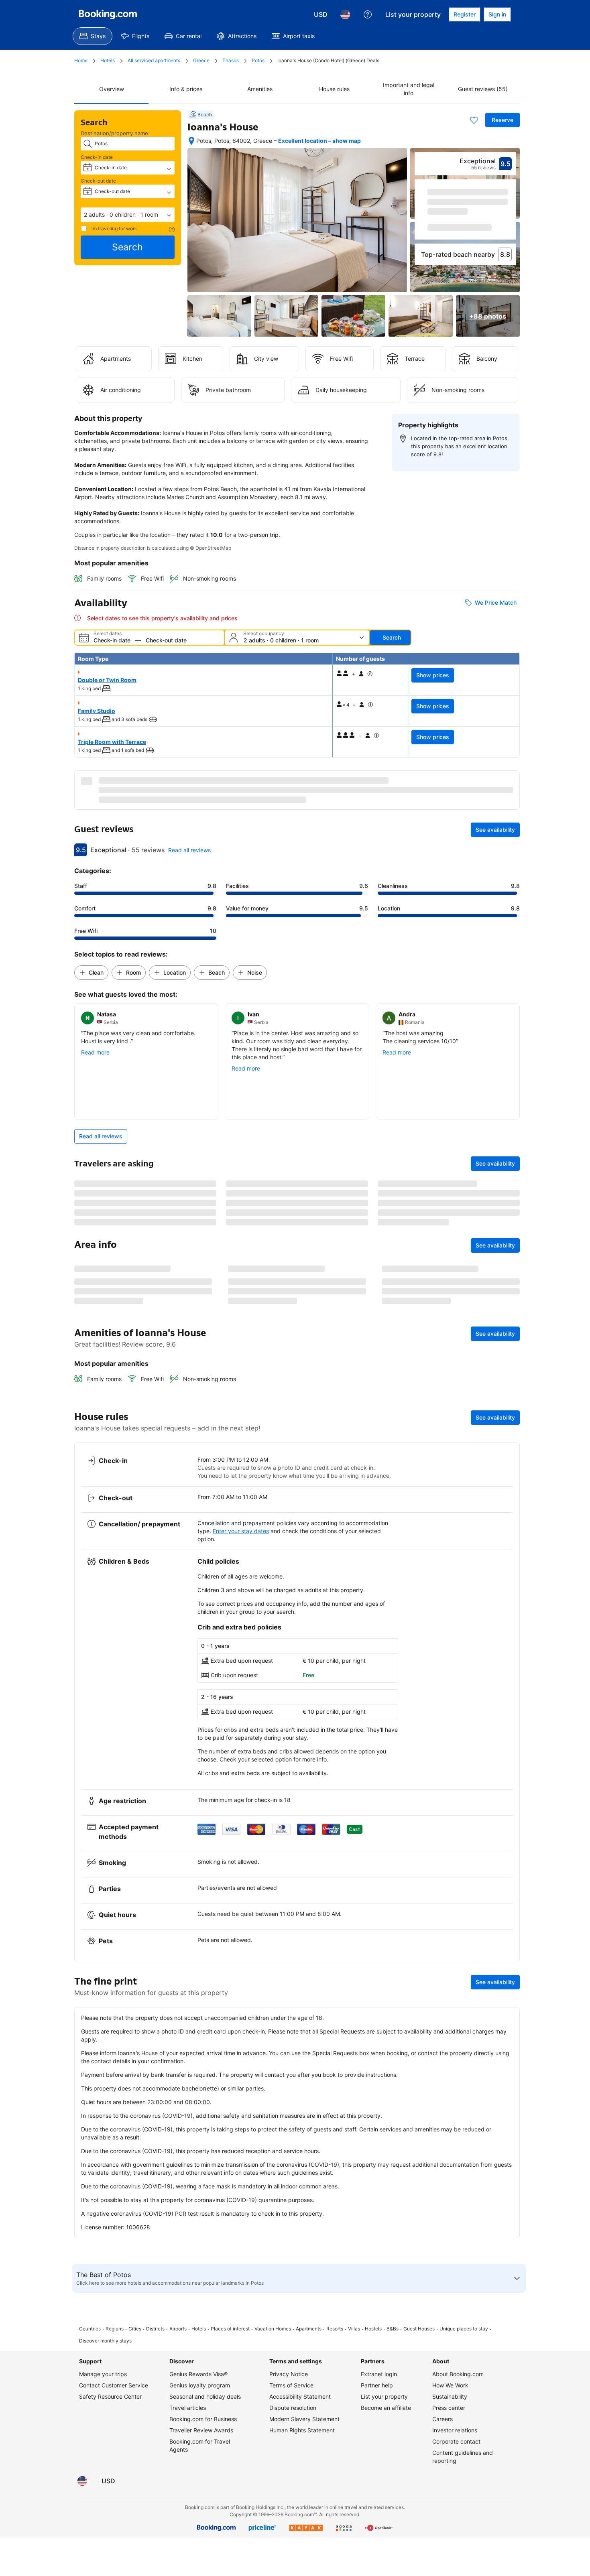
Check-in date (97, 157)
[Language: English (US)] (345, 14)
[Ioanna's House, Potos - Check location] (191, 141)
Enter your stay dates (241, 1689)
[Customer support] (368, 14)
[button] (128, 215)
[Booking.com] (108, 14)
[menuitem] (93, 36)
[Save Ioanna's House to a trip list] (474, 120)
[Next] (510, 220)
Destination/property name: (115, 133)
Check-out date (98, 181)
